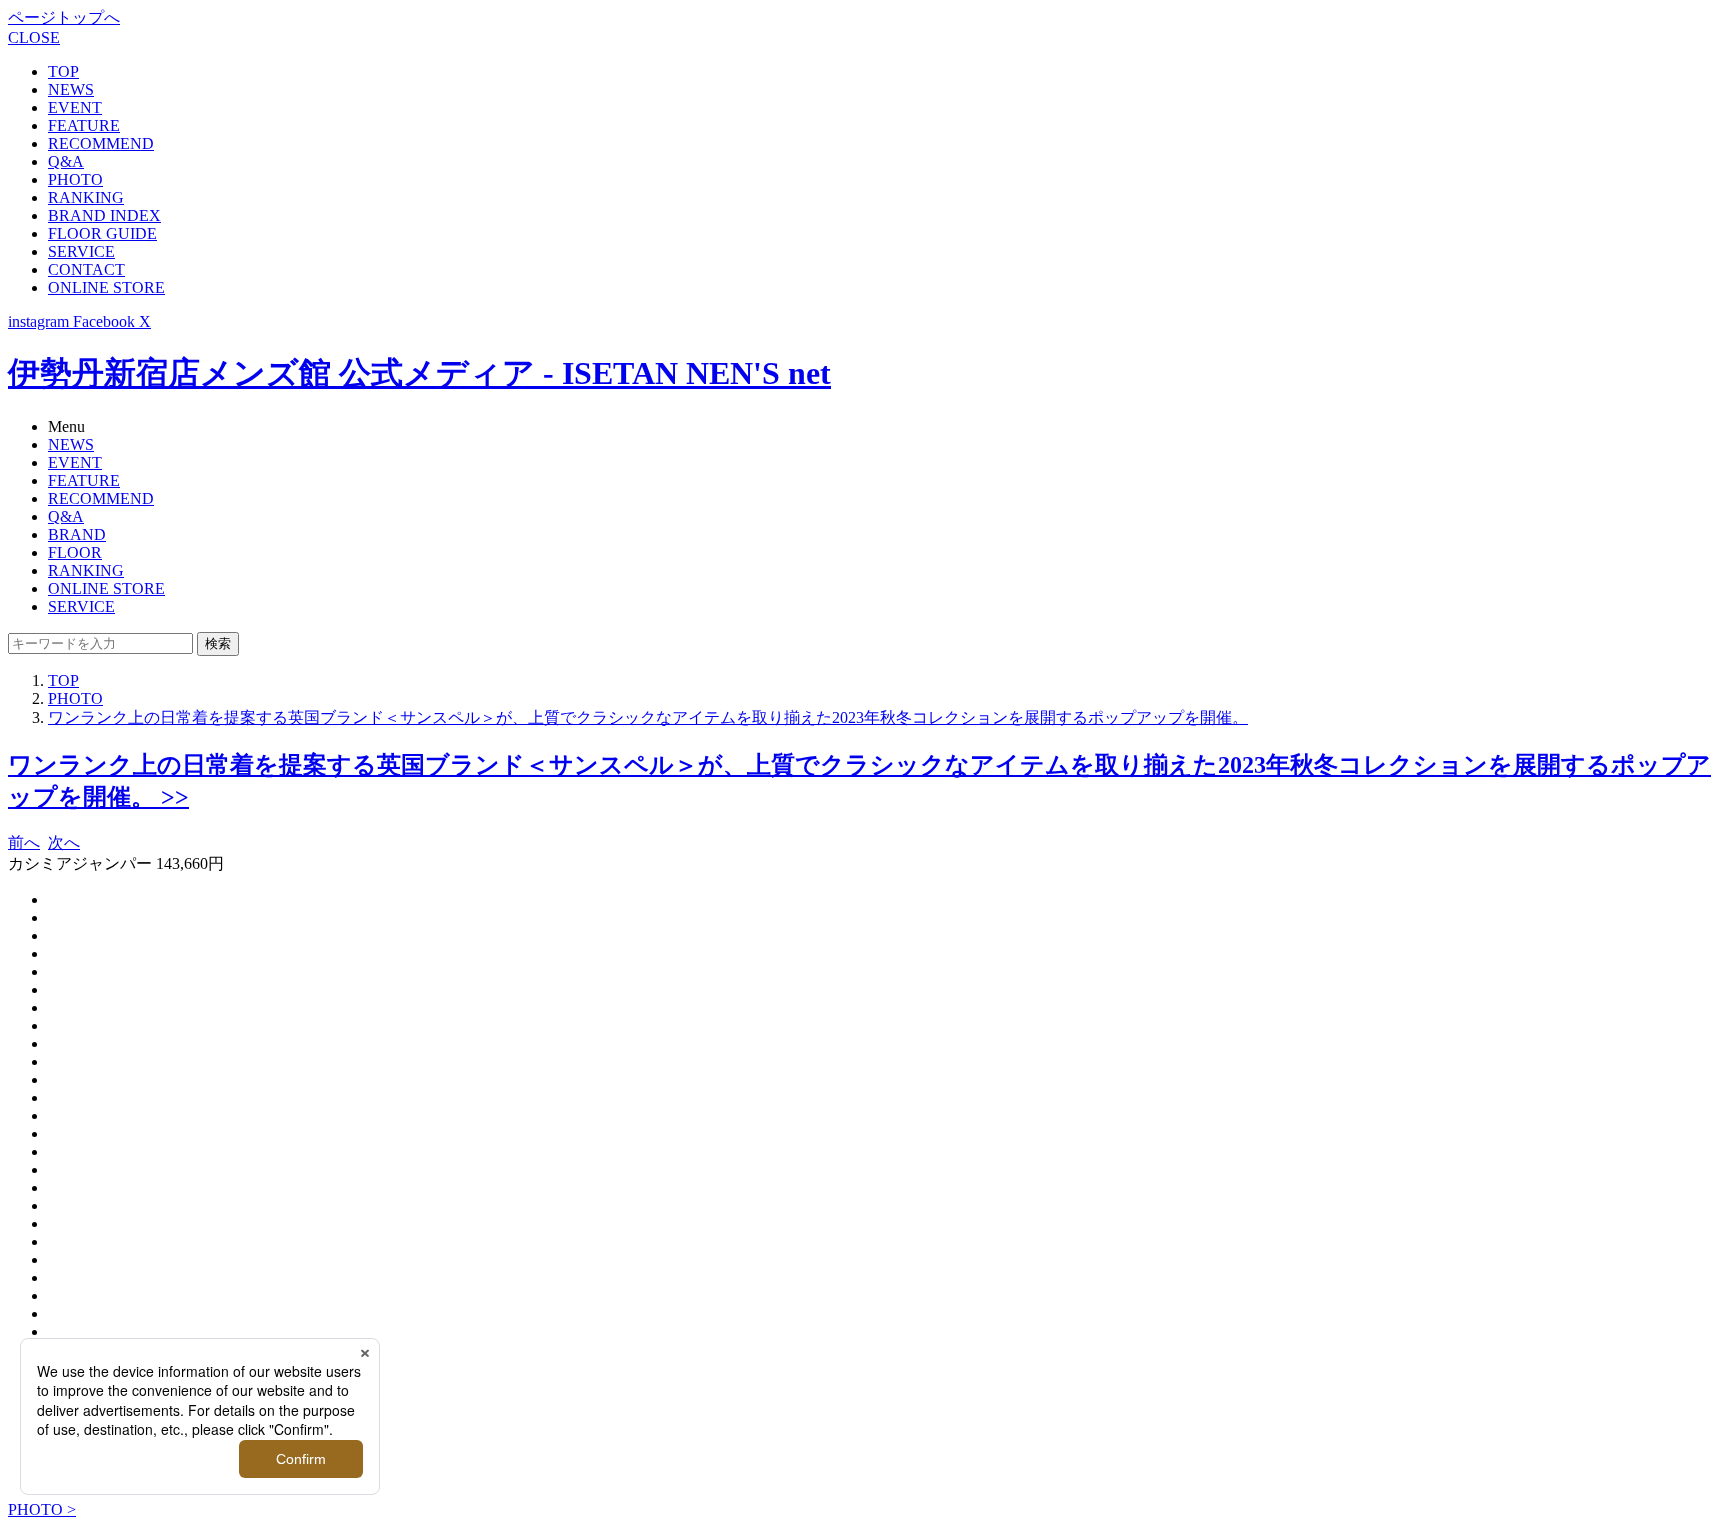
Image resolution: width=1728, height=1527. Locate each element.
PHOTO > (42, 1509)
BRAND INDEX (104, 215)
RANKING (86, 197)
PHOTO (75, 179)
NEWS (71, 89)
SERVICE (81, 251)
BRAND (77, 534)
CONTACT (86, 269)
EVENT (75, 107)
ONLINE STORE (106, 287)
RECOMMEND (101, 143)
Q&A (66, 161)
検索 (218, 643)
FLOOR (75, 552)
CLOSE (34, 37)
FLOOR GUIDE (102, 233)
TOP (63, 71)
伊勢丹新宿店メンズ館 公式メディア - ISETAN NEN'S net (419, 373)
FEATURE (84, 125)
